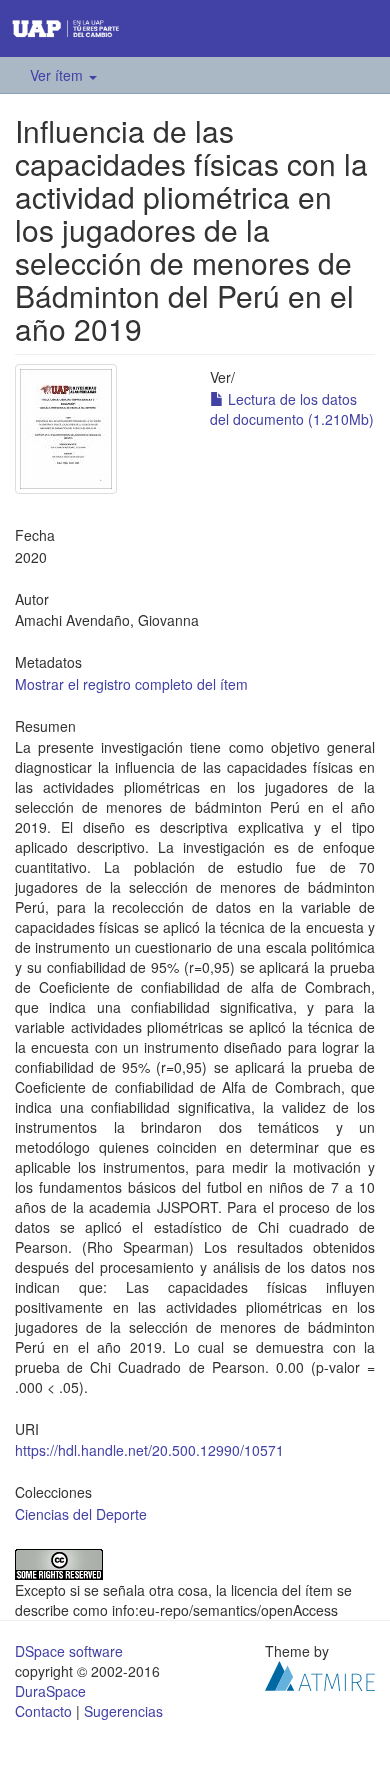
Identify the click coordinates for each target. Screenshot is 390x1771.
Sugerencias (123, 1711)
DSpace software (69, 1651)
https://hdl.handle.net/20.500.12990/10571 (149, 1450)
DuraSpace (50, 1691)
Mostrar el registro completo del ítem (131, 684)
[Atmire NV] (320, 1674)
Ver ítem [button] (58, 75)
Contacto (43, 1711)
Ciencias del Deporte (81, 1514)
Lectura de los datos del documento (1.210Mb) (292, 409)
